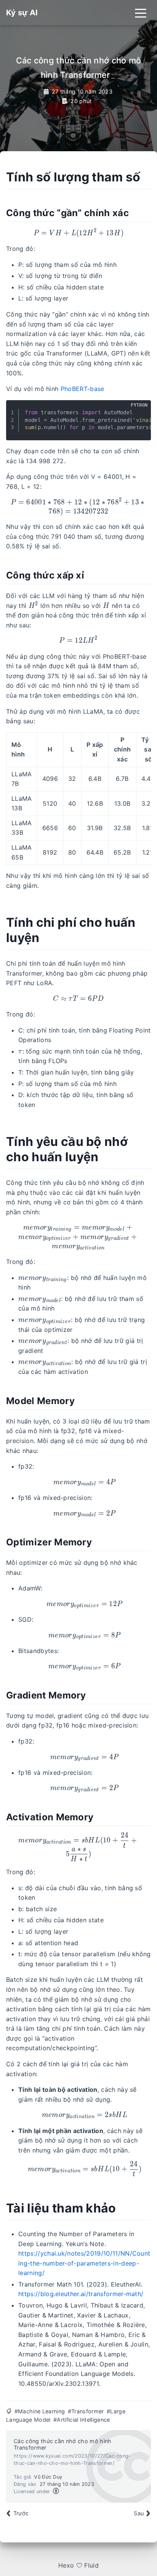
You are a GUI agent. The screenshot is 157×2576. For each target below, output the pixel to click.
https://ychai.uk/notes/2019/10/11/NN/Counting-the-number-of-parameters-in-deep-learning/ (84, 2263)
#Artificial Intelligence (82, 2420)
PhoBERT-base (83, 389)
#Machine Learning (40, 2411)
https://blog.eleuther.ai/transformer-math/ (81, 2294)
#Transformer (86, 2411)
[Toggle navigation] (141, 13)
